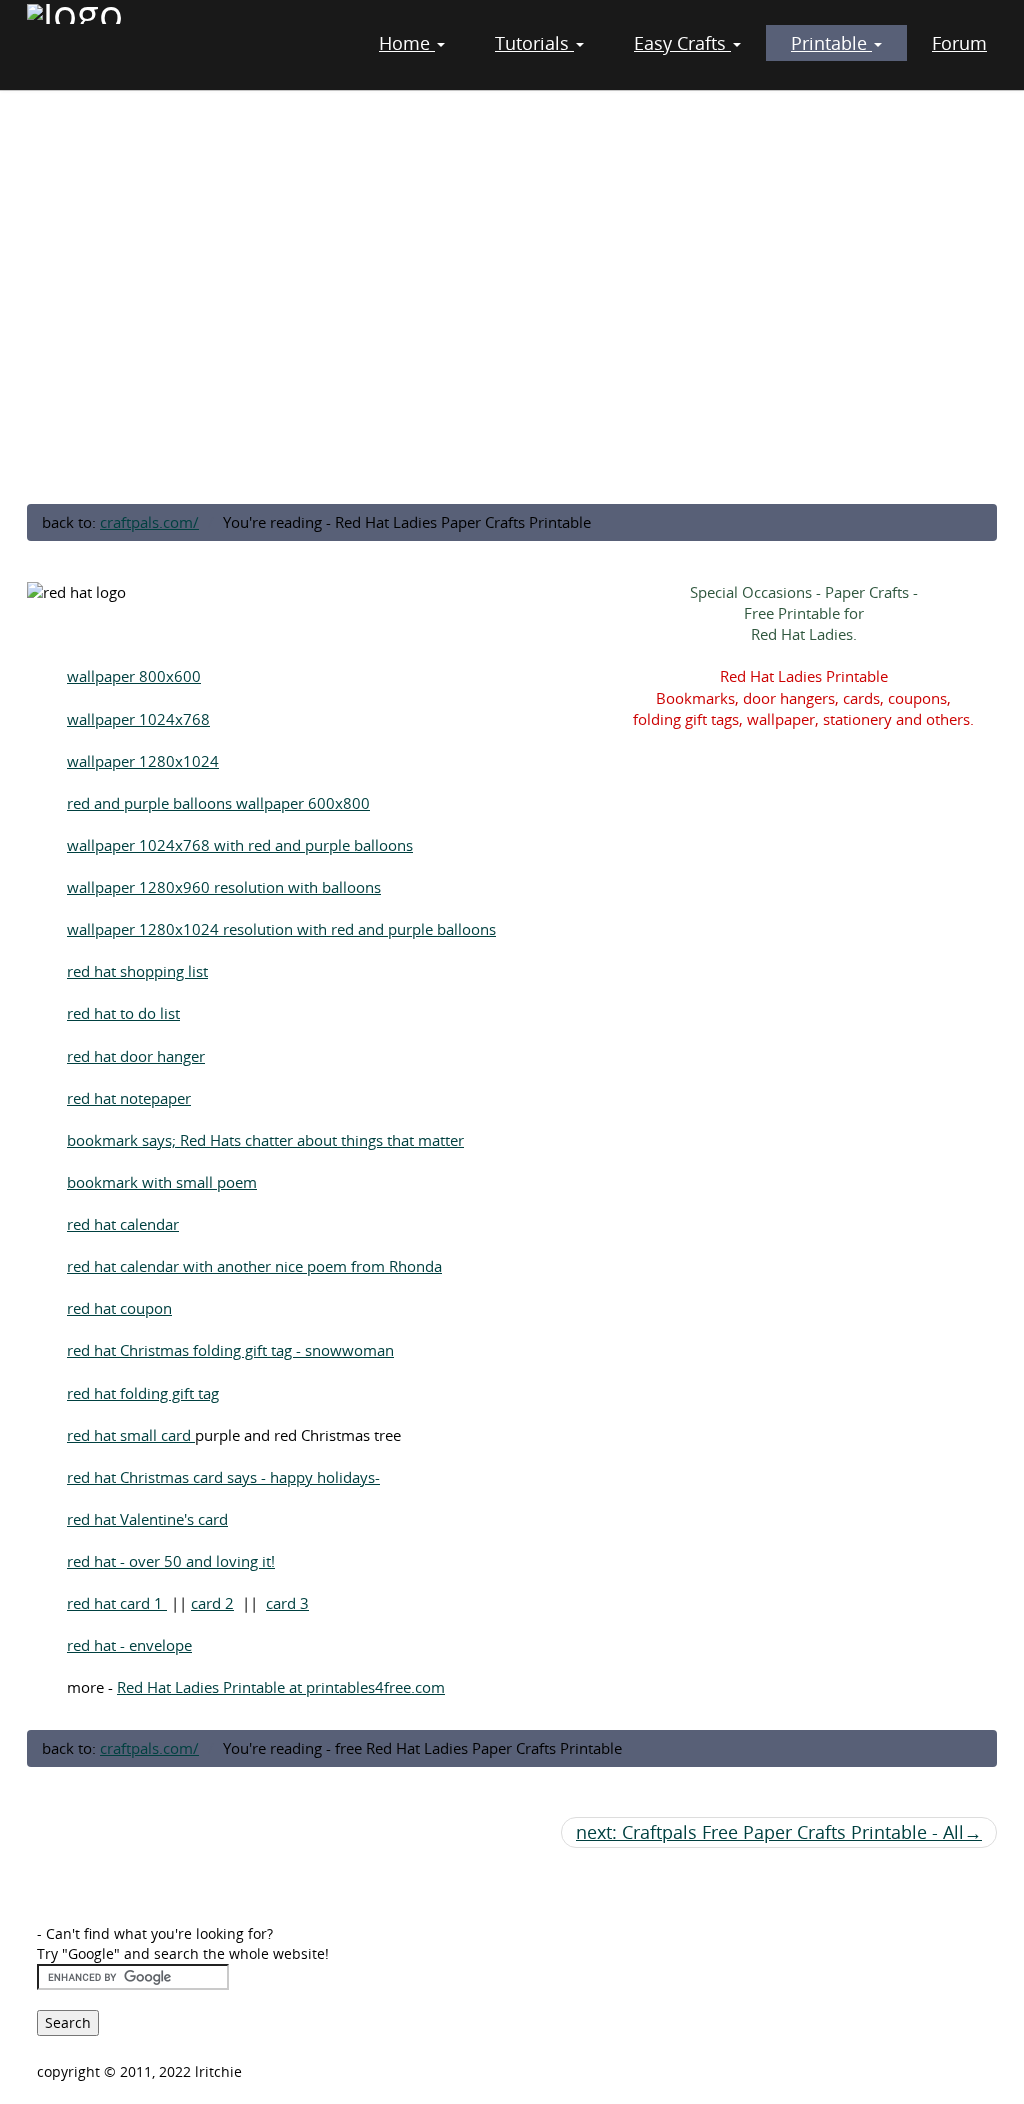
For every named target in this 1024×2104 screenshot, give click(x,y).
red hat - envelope (129, 1645)
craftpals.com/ (149, 522)
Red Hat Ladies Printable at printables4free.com (281, 1687)
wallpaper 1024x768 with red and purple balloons (240, 845)
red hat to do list (123, 1013)
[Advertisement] (512, 343)
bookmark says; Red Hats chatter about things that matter (265, 1140)
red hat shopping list (137, 971)
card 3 (287, 1603)
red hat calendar (123, 1224)
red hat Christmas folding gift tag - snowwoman (230, 1350)
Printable (831, 43)
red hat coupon (119, 1308)
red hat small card (131, 1435)
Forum (959, 43)
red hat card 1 (117, 1603)
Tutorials (534, 43)
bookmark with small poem (162, 1182)
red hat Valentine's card (147, 1519)
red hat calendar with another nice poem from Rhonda (254, 1266)
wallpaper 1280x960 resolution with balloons (224, 887)
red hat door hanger (136, 1056)
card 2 (212, 1603)
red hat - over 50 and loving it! (171, 1561)
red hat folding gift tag (143, 1393)
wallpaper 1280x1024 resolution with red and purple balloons (281, 929)
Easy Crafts (682, 43)
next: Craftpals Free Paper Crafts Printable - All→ (779, 1832)
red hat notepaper (129, 1098)
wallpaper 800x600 (134, 676)
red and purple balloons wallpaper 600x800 (218, 803)
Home (407, 43)
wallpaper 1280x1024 (143, 761)
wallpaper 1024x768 (138, 719)
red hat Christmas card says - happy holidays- (223, 1477)
